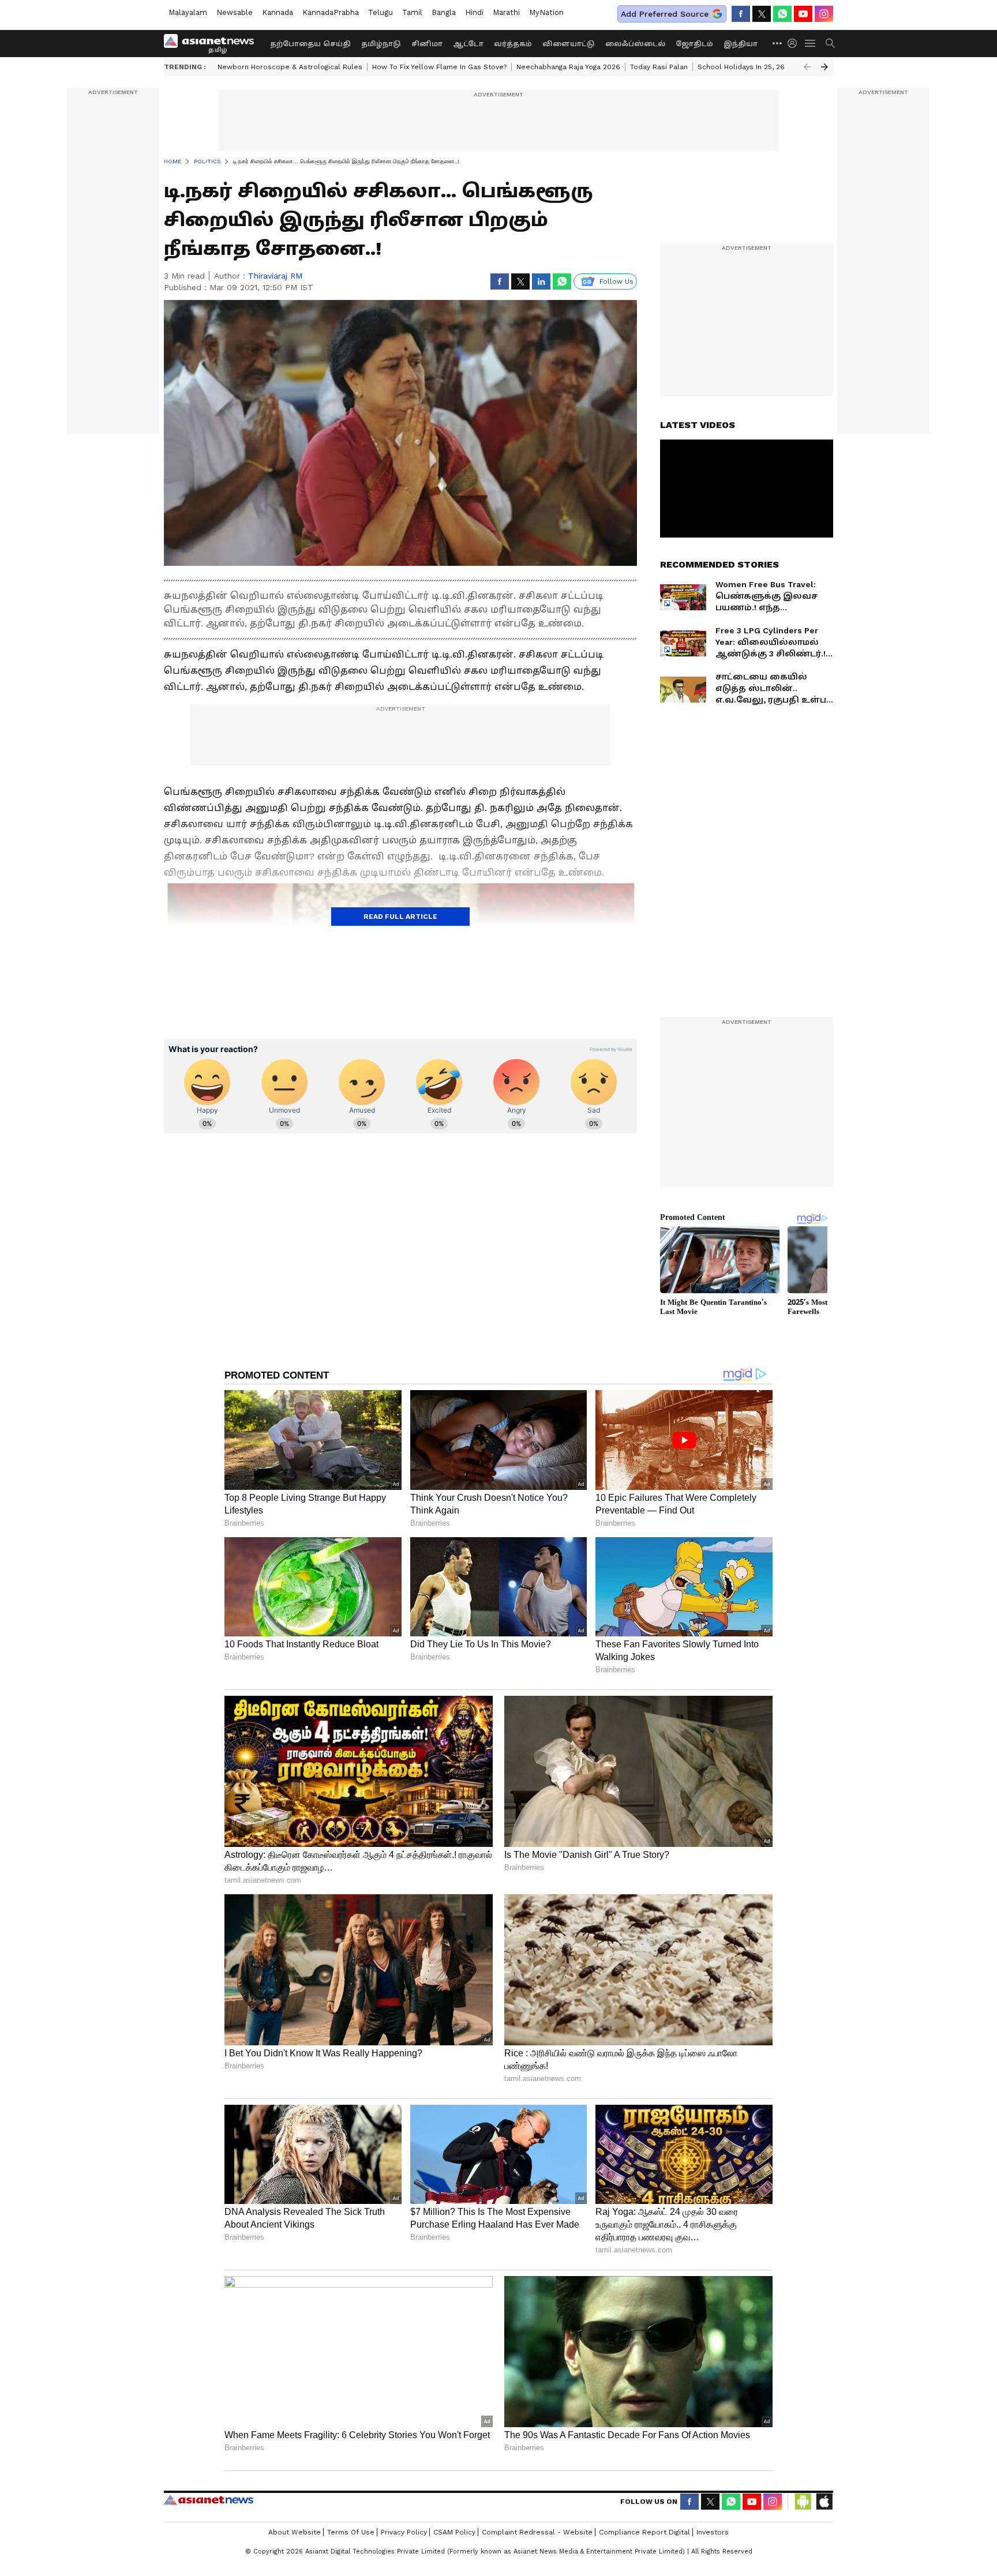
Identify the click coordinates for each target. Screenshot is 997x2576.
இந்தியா (741, 44)
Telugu (381, 12)
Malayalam (188, 12)
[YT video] (803, 14)
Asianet (209, 2500)
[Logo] (213, 43)
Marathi (506, 12)
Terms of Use (351, 2532)
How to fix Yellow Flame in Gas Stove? (439, 67)
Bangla (444, 12)
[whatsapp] (782, 14)
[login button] (795, 43)
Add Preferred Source (665, 14)
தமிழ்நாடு (381, 44)
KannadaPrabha (331, 12)
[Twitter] (762, 14)
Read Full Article (400, 917)
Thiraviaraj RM (275, 276)
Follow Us (616, 281)
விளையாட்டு (569, 44)
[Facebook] (741, 14)
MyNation (546, 12)
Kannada (278, 12)
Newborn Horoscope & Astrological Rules (290, 67)
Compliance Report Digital (644, 2532)
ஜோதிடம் (694, 44)
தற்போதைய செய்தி (310, 44)
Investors (713, 2532)
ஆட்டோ (468, 44)
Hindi (474, 12)
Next (824, 67)
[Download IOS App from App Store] (824, 2502)
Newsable (235, 12)
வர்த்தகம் (513, 44)
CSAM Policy (454, 2532)
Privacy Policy (404, 2532)
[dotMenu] (778, 43)
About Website (295, 2532)
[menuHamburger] (811, 43)
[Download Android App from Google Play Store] (803, 2502)
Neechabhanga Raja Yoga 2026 (568, 67)
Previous (807, 67)
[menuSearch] (830, 43)
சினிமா (427, 44)
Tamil (412, 12)
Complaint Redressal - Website (537, 2532)
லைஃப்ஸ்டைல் (635, 44)
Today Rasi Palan (659, 67)
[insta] (824, 14)
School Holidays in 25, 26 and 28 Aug (762, 67)
